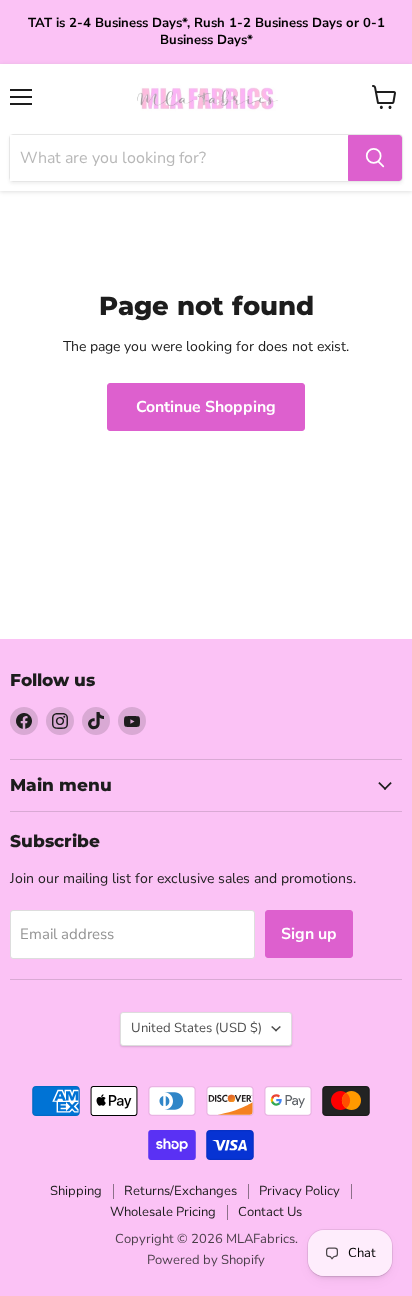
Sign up (309, 934)
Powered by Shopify (206, 1260)
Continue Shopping (206, 407)
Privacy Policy (299, 1191)
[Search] (375, 158)
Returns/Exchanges (180, 1191)
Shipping (76, 1191)
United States (196, 1028)
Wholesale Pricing (163, 1212)
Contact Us (270, 1212)
